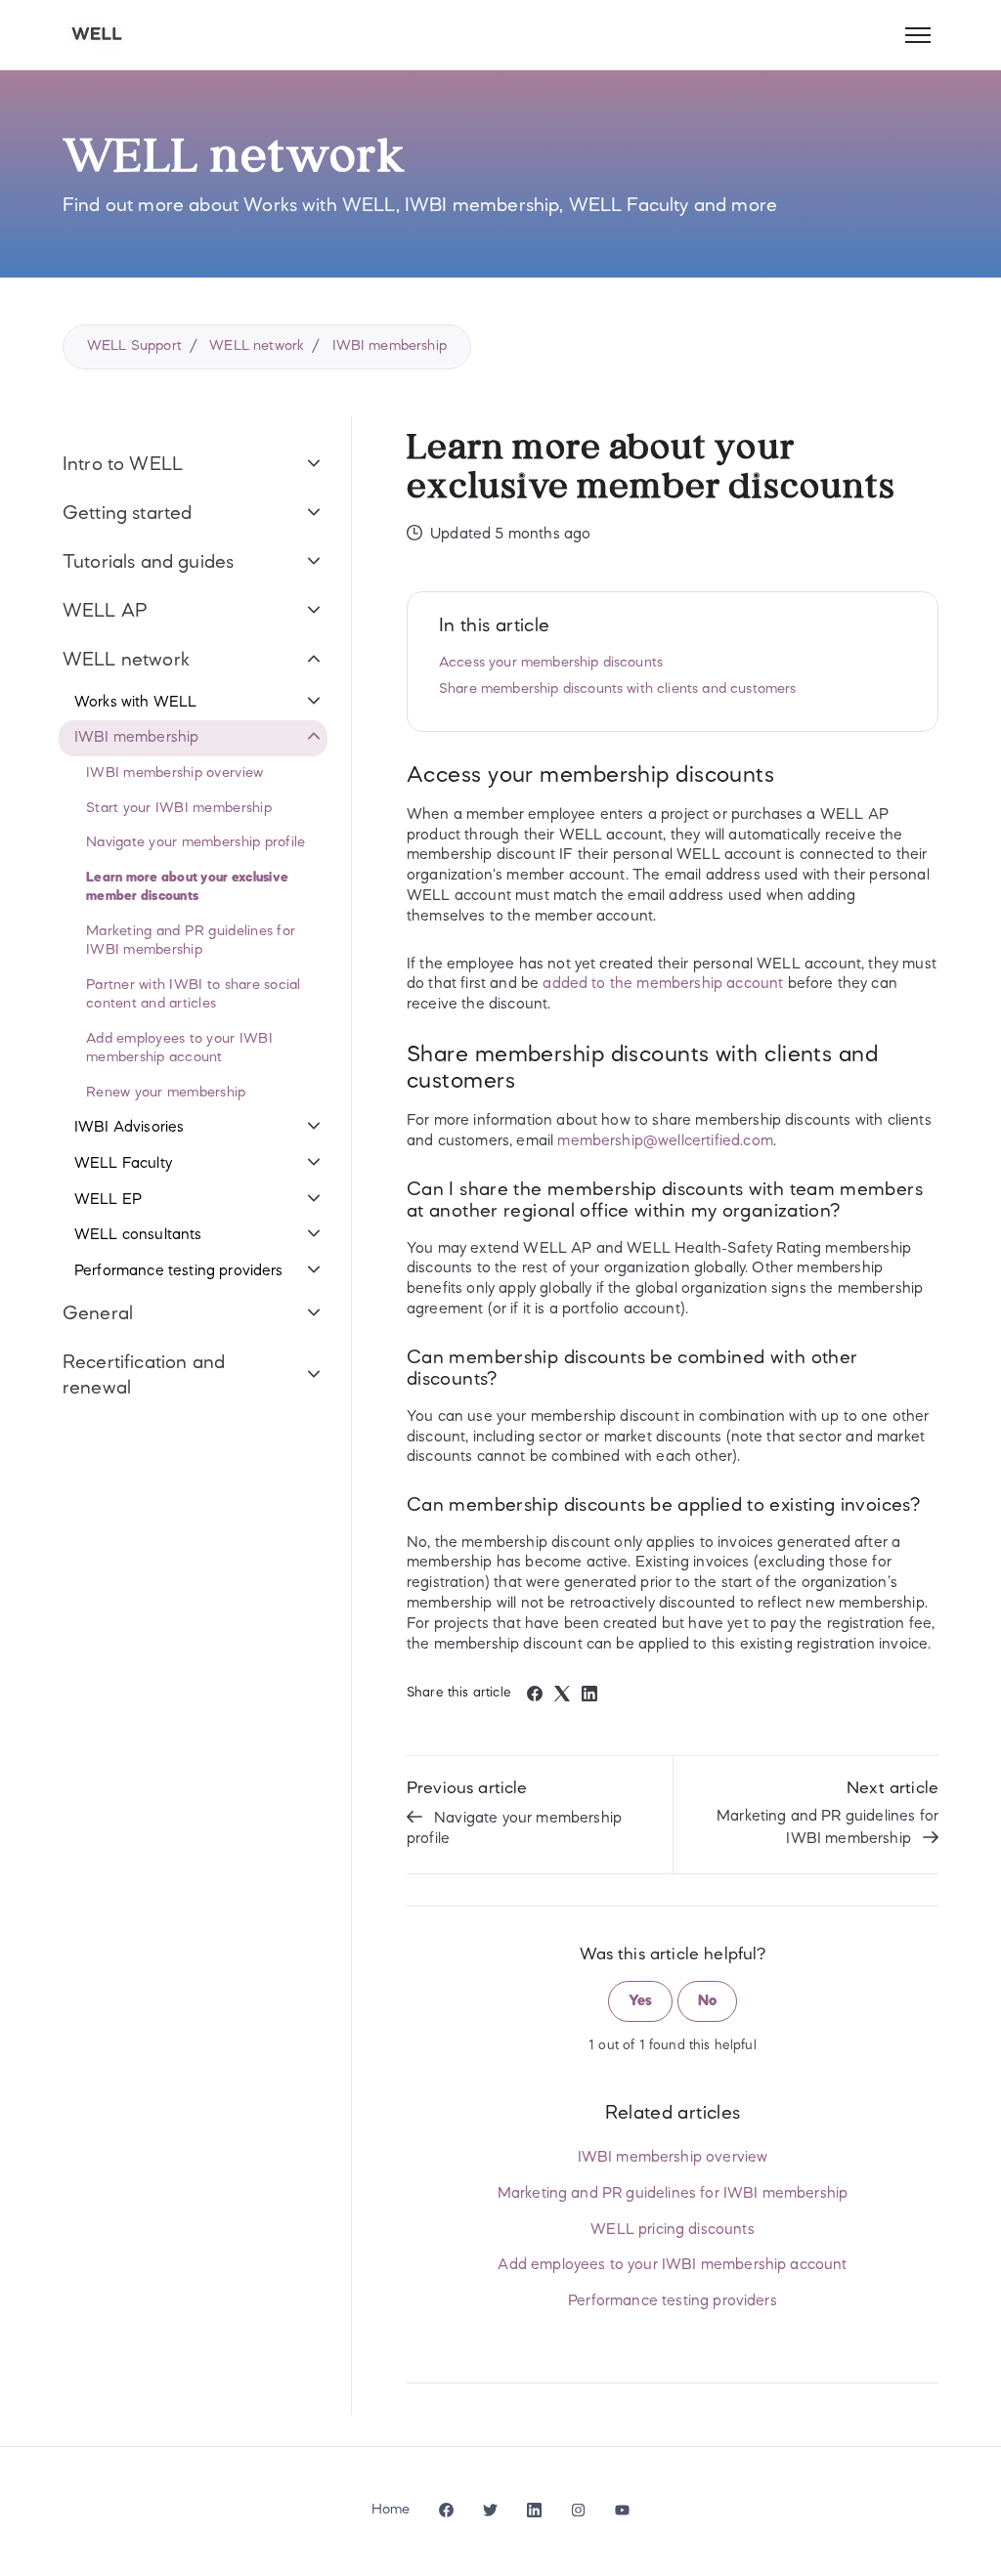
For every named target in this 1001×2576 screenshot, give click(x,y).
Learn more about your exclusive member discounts (187, 887)
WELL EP (108, 1200)
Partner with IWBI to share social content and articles (194, 995)
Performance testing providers (673, 2301)
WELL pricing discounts (673, 2230)
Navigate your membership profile (514, 1829)
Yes (640, 2001)
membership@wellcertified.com (665, 1141)
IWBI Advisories (129, 1128)
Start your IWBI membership (179, 808)
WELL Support (134, 346)
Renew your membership (166, 1093)
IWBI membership (390, 346)
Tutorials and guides (148, 563)
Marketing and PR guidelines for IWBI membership (827, 1828)
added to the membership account (663, 984)
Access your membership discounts (551, 663)
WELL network (257, 346)
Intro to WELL (123, 465)
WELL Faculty (123, 1164)
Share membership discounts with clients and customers (617, 689)
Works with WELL (135, 703)
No (707, 2001)
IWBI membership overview (673, 2158)
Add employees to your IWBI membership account (672, 2265)
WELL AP (105, 612)
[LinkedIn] (589, 1697)
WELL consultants (138, 1235)
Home (391, 2510)
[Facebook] (535, 1697)
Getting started (127, 514)
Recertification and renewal (144, 1376)
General (98, 1314)
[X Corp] (562, 1697)
